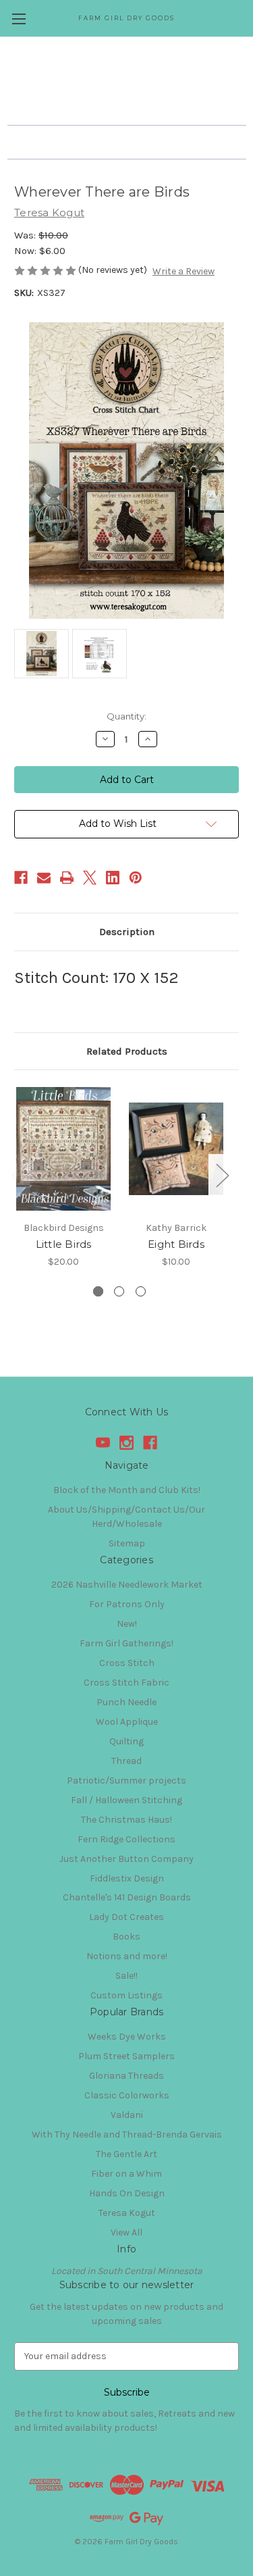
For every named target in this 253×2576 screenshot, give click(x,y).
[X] (90, 878)
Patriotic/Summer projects (126, 1781)
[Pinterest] (136, 878)
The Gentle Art (126, 2154)
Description (127, 932)
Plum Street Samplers (126, 2056)
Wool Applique (127, 1722)
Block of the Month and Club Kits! (127, 1490)
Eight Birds (176, 1244)
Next (222, 1175)
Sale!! (126, 1976)
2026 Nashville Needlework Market (127, 1585)
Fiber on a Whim (126, 2174)
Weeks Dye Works (127, 2037)
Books (126, 1937)
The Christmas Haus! (126, 1820)
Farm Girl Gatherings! (126, 1643)
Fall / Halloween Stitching (126, 1800)
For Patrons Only (127, 1604)
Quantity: (126, 716)
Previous (18, 1175)
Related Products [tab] (127, 1051)
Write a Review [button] (184, 271)
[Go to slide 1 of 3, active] (98, 1291)
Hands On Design (127, 2193)
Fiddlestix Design (127, 1878)
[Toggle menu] (19, 19)
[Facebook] (21, 878)
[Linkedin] (113, 878)
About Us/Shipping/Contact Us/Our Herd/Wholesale (126, 1517)
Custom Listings (126, 1995)
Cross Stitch (127, 1663)
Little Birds (64, 1244)
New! (127, 1624)
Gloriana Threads (126, 2076)
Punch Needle (126, 1702)
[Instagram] (126, 1443)
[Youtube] (103, 1443)
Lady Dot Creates (126, 1917)
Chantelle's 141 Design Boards (127, 1897)
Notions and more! (127, 1956)
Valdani (127, 2115)
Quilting (126, 1741)
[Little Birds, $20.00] (63, 1149)
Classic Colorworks (127, 2095)
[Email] (44, 878)
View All (126, 2232)
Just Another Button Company (126, 1859)
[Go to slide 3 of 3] (141, 1291)
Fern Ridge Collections (126, 1839)
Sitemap (127, 1543)
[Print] (67, 878)
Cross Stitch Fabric (126, 1683)
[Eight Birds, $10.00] (176, 1149)
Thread (126, 1761)
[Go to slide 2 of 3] (119, 1291)
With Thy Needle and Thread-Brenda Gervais (127, 2135)
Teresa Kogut (127, 2213)
